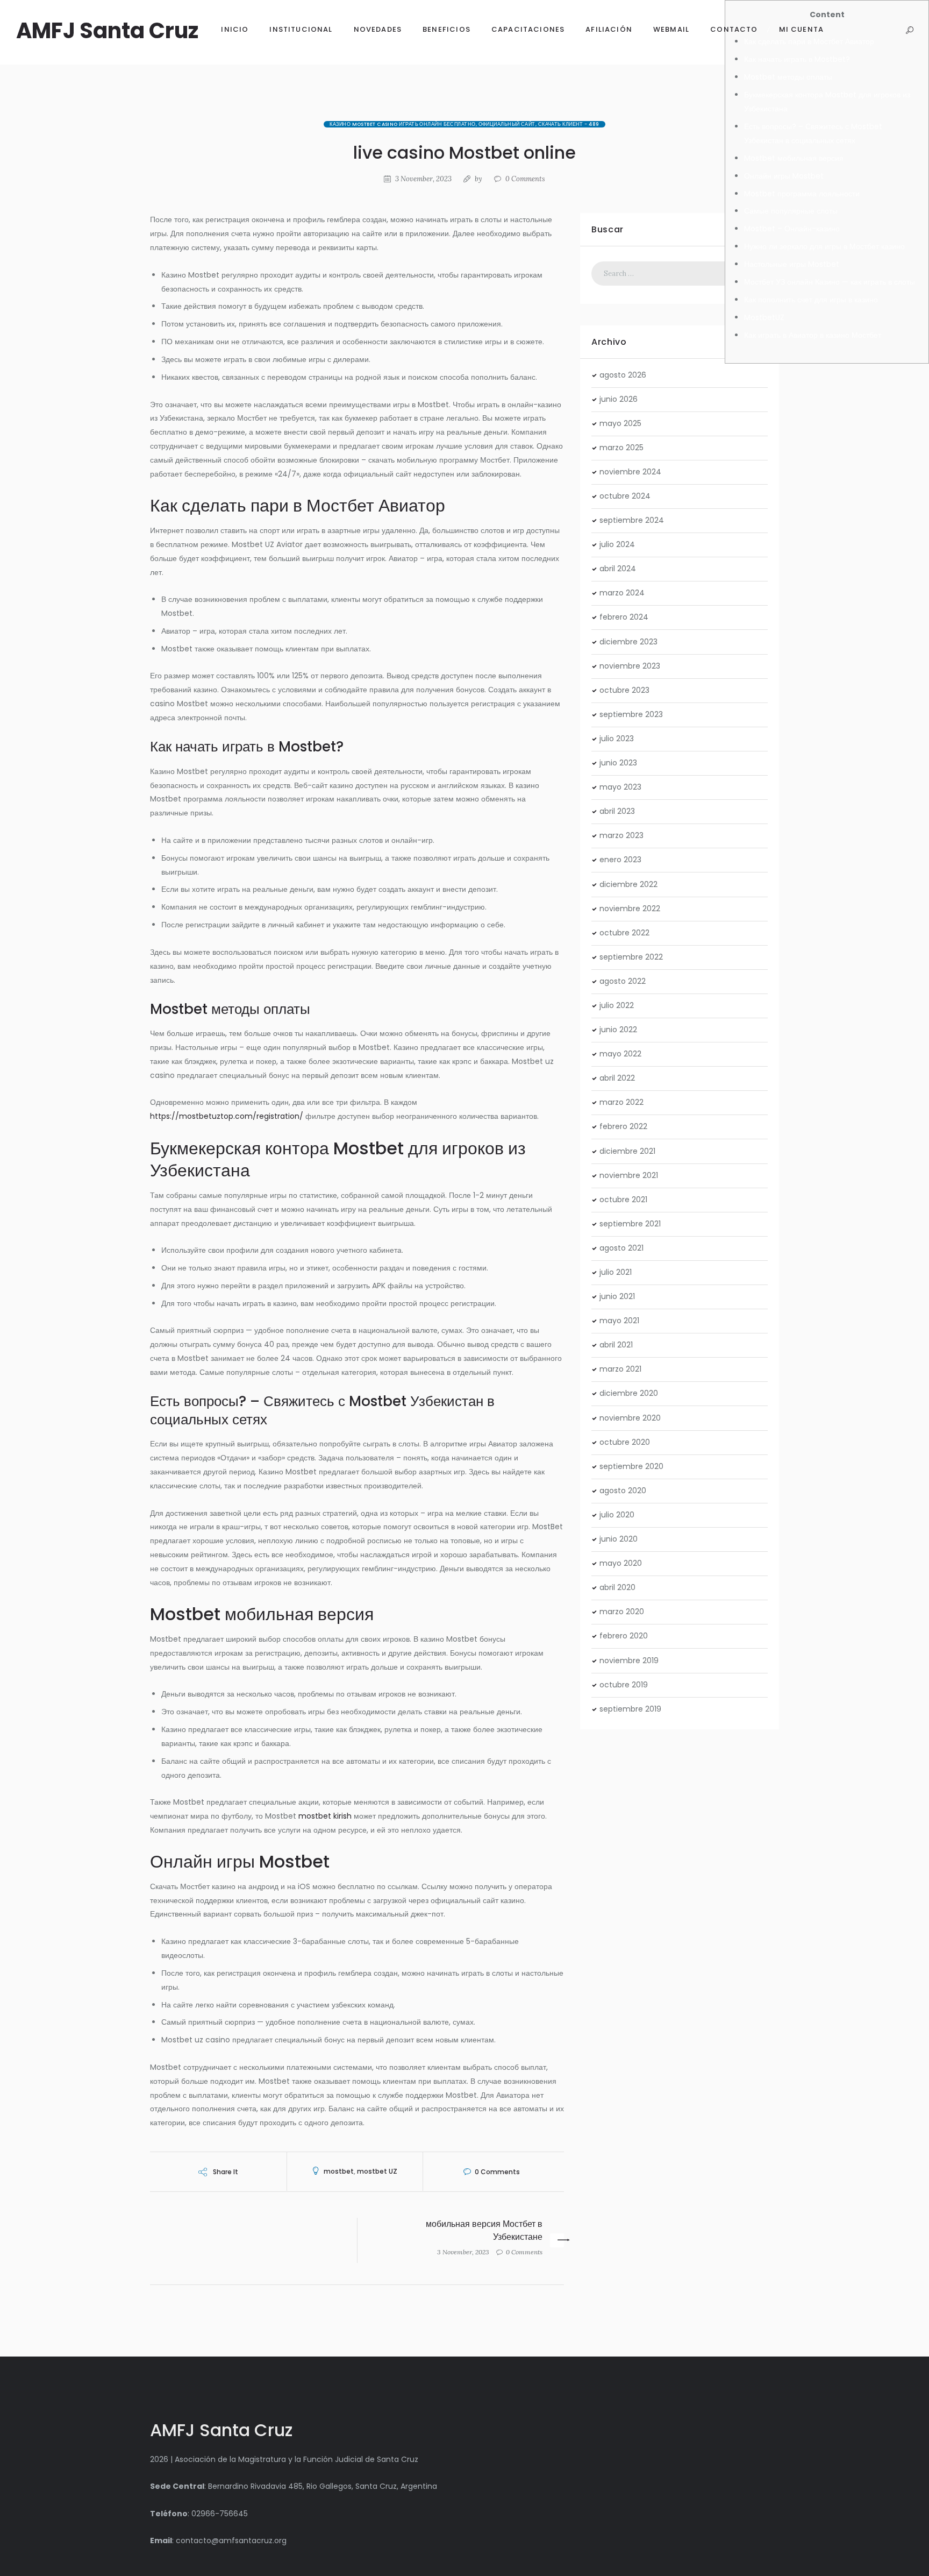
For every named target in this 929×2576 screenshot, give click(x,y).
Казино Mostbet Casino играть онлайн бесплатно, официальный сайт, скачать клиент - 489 (464, 124)
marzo (621, 448)
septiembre (632, 520)
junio (619, 399)
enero (620, 860)
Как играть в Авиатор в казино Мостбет (813, 335)
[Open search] (909, 30)
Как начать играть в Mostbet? (797, 59)
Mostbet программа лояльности (802, 194)
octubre (625, 496)
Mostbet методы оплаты (788, 77)
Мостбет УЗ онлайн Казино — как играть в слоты (830, 282)
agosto (623, 375)
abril (618, 569)
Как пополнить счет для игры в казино (811, 300)
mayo (620, 423)
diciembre (628, 642)
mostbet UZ (377, 2171)
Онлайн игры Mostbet (784, 176)
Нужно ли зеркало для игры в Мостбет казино (824, 246)
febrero (624, 617)
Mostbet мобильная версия (794, 158)
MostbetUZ (764, 317)
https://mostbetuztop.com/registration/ (227, 1116)
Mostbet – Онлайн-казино (792, 229)
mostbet (339, 2171)
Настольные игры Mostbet (792, 264)
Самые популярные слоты (791, 211)
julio (617, 544)
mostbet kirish (325, 1816)
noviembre (630, 472)
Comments (525, 179)
